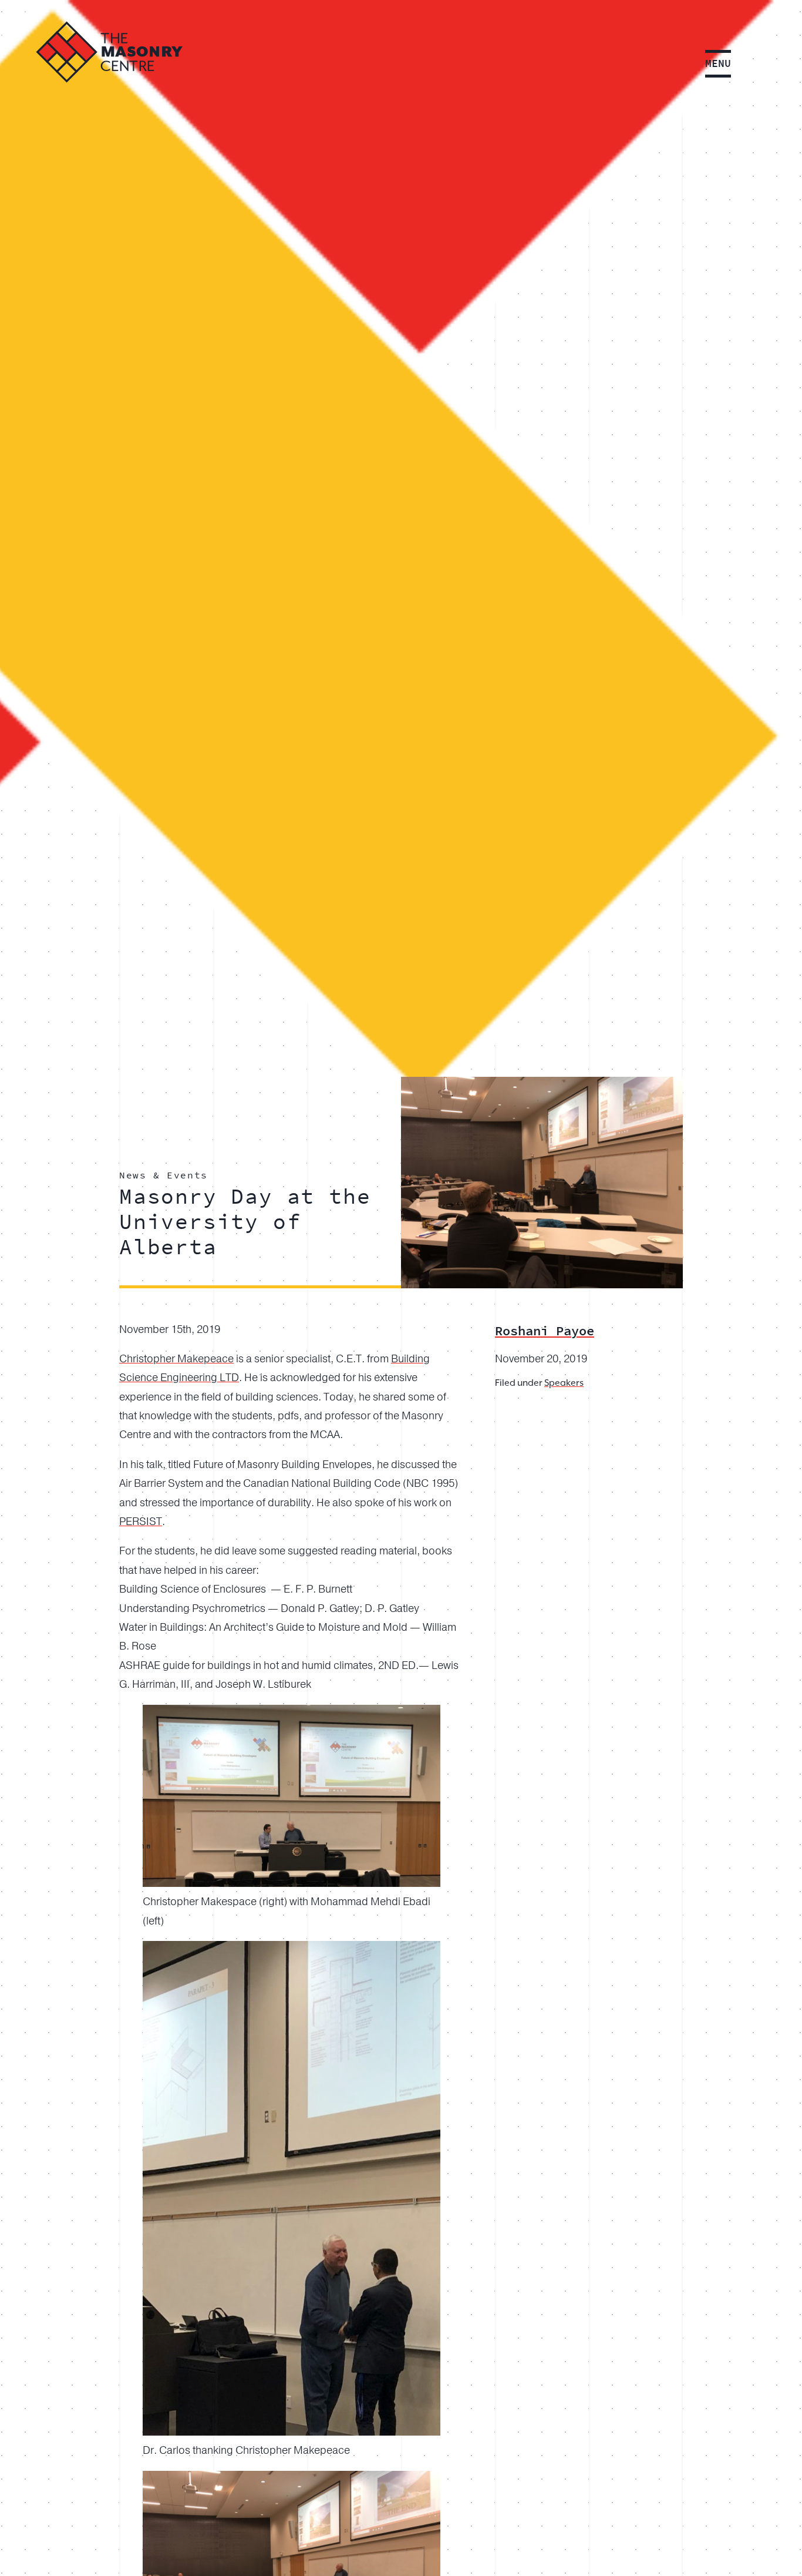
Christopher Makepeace (176, 1359)
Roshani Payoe (545, 1331)
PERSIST (141, 1522)
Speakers (564, 1383)
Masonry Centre (109, 52)
